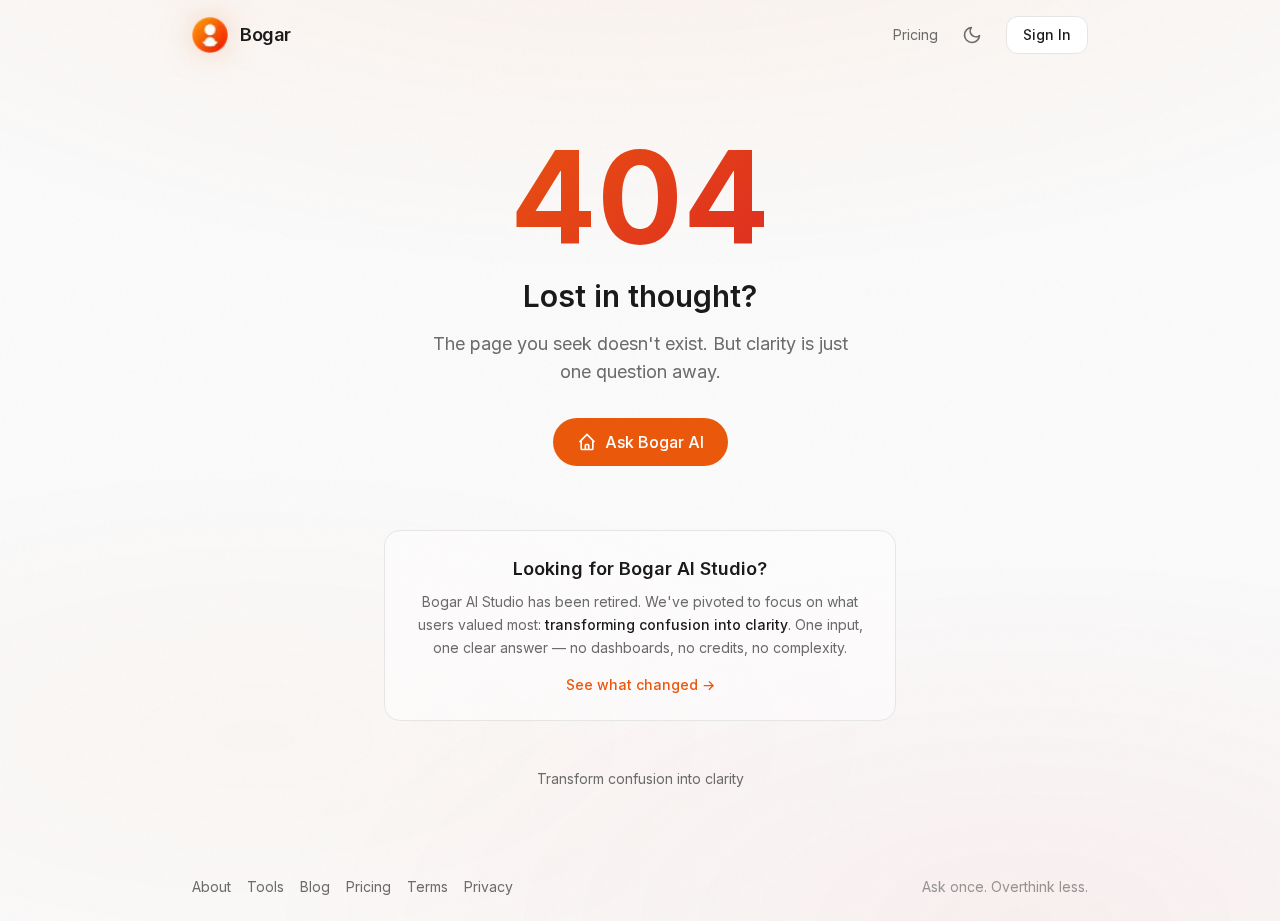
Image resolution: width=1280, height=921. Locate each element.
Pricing (915, 34)
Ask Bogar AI (654, 442)
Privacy (488, 886)
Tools (265, 886)
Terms (427, 886)
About (211, 886)
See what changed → (640, 684)
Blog (315, 886)
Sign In (1047, 34)
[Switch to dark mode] (972, 35)
